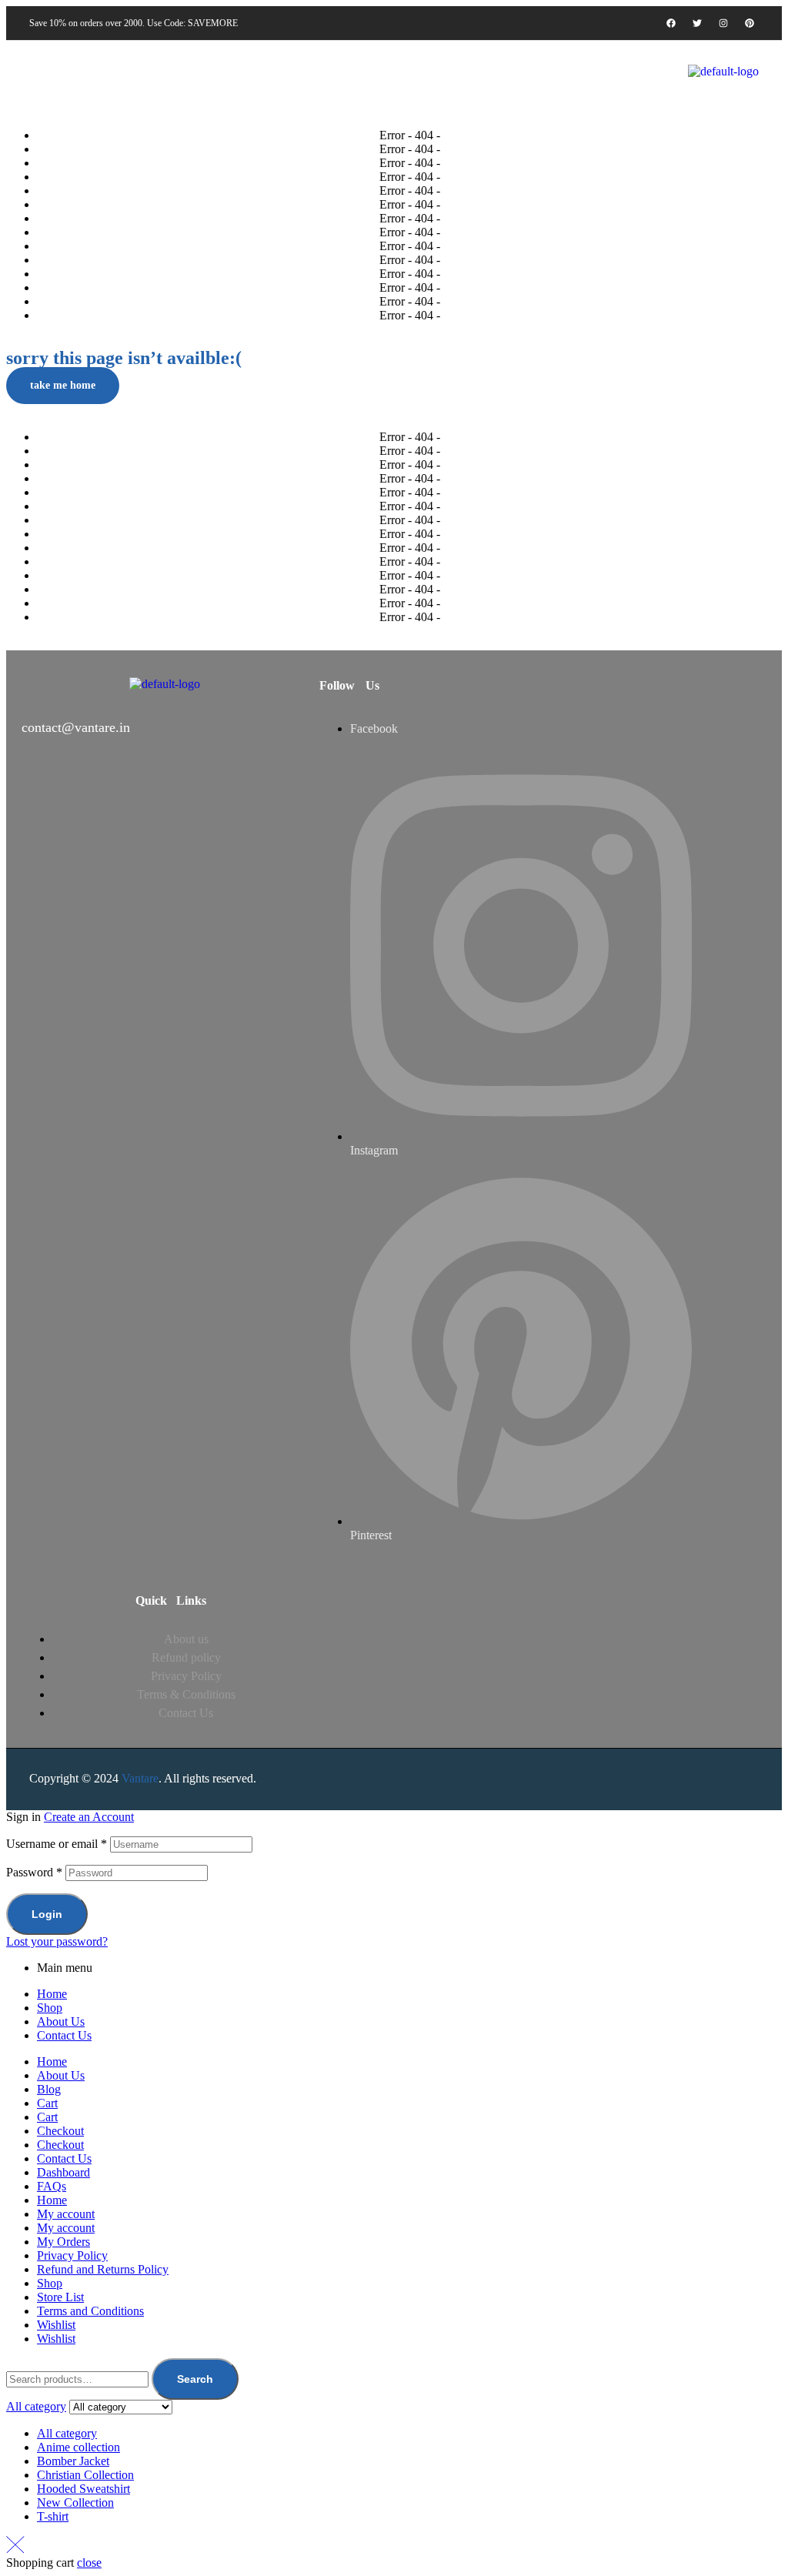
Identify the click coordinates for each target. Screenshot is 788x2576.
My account (66, 2214)
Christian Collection (85, 2475)
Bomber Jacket (73, 2461)
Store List (60, 2297)
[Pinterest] (750, 23)
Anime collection (78, 2447)
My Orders (63, 2242)
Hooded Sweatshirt (83, 2489)
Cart (47, 2103)
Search (195, 2379)
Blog (49, 2089)
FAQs (52, 2186)
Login (47, 1914)
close (89, 2563)
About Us (61, 2021)
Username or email (57, 1844)
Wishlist (56, 2325)
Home (52, 1994)
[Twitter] (697, 23)
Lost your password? (57, 1941)
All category (67, 2433)
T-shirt (53, 2516)
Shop (50, 2008)
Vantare (140, 1778)
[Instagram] (723, 23)
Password (34, 1872)
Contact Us (64, 2035)
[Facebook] (671, 23)
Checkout (60, 2131)
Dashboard (63, 2172)
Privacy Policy (72, 2255)
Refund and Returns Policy (103, 2269)
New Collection (75, 2502)
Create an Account (89, 1817)
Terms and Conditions (90, 2311)
